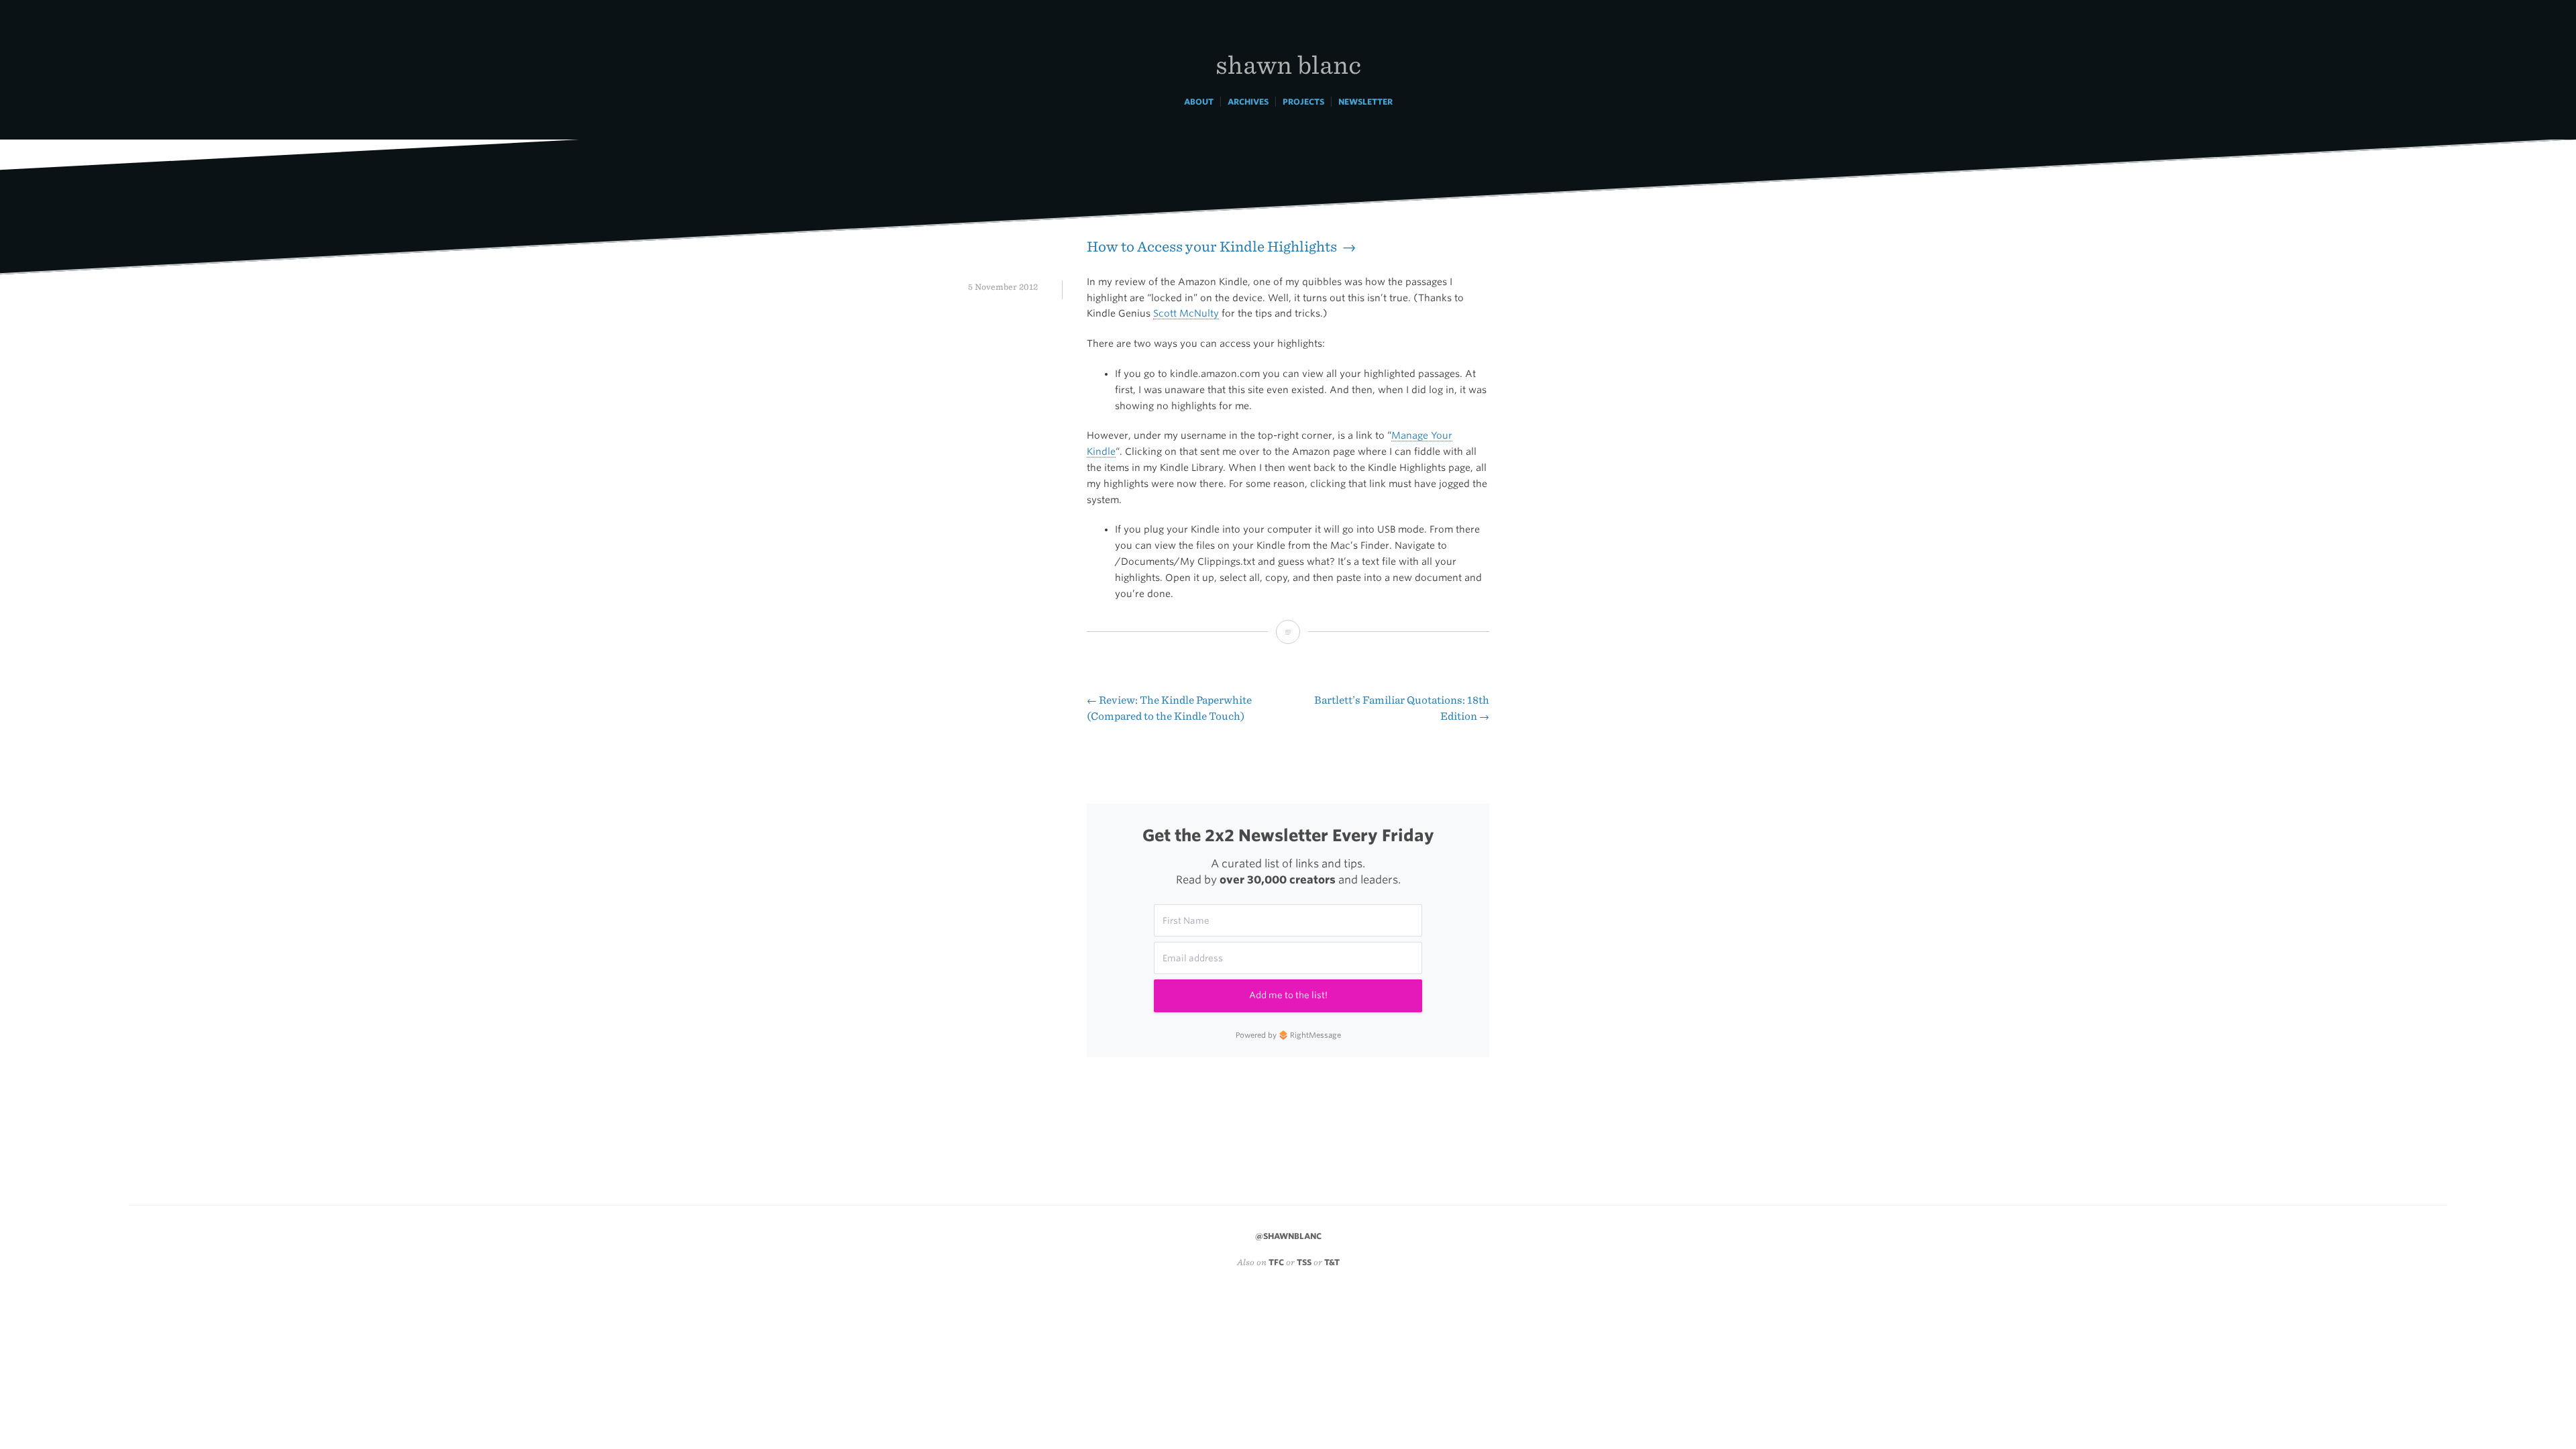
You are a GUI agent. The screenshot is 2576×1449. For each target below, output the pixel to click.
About (1199, 102)
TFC (1276, 1262)
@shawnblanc (1288, 1236)
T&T (1332, 1262)
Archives (1248, 102)
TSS (1304, 1262)
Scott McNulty (1186, 313)
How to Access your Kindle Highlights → (1221, 247)
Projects (1303, 102)
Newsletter (1365, 102)
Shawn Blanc (1288, 64)
